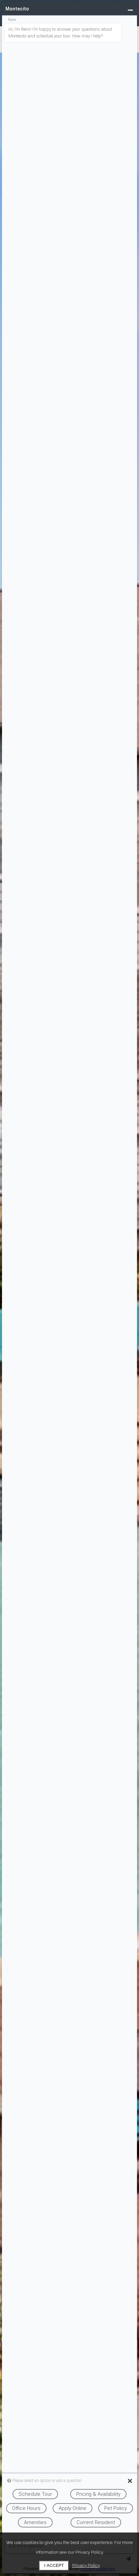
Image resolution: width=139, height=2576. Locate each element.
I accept (54, 2565)
